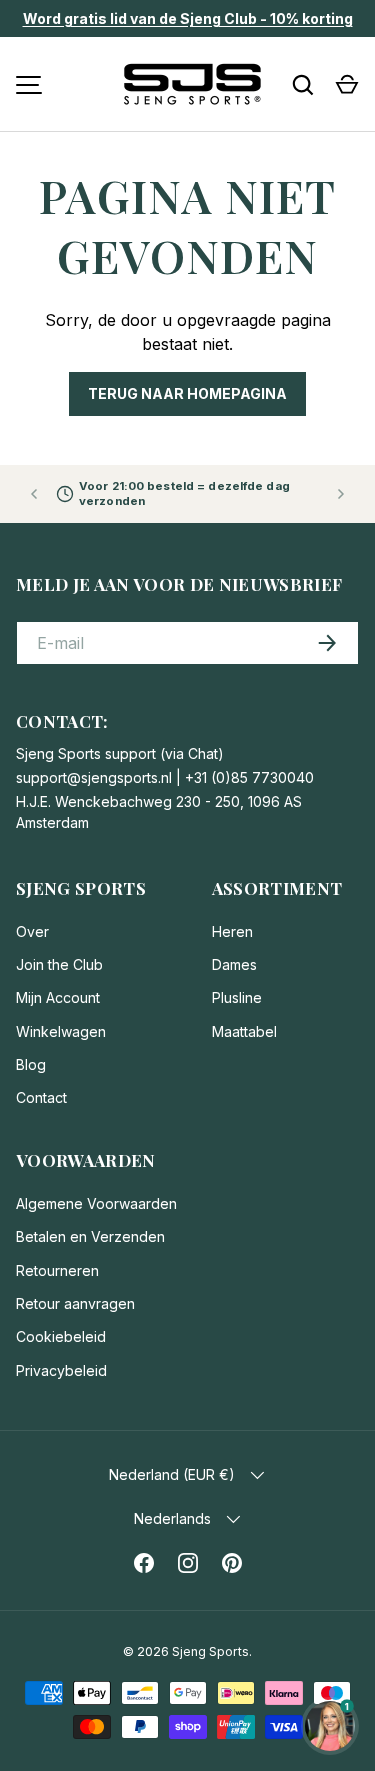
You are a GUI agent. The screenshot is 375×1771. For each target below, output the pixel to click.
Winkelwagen (61, 1031)
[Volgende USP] (341, 494)
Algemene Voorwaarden (96, 1203)
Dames (234, 964)
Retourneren (57, 1270)
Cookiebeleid (61, 1336)
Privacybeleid (61, 1370)
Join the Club (59, 964)
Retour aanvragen (75, 1303)
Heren (232, 931)
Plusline (237, 997)
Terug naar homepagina (187, 393)
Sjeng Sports (210, 1651)
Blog (31, 1064)
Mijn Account (58, 997)
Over (32, 931)
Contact (41, 1097)
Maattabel (244, 1031)
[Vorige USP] (34, 494)
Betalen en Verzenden (90, 1236)
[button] (347, 85)
